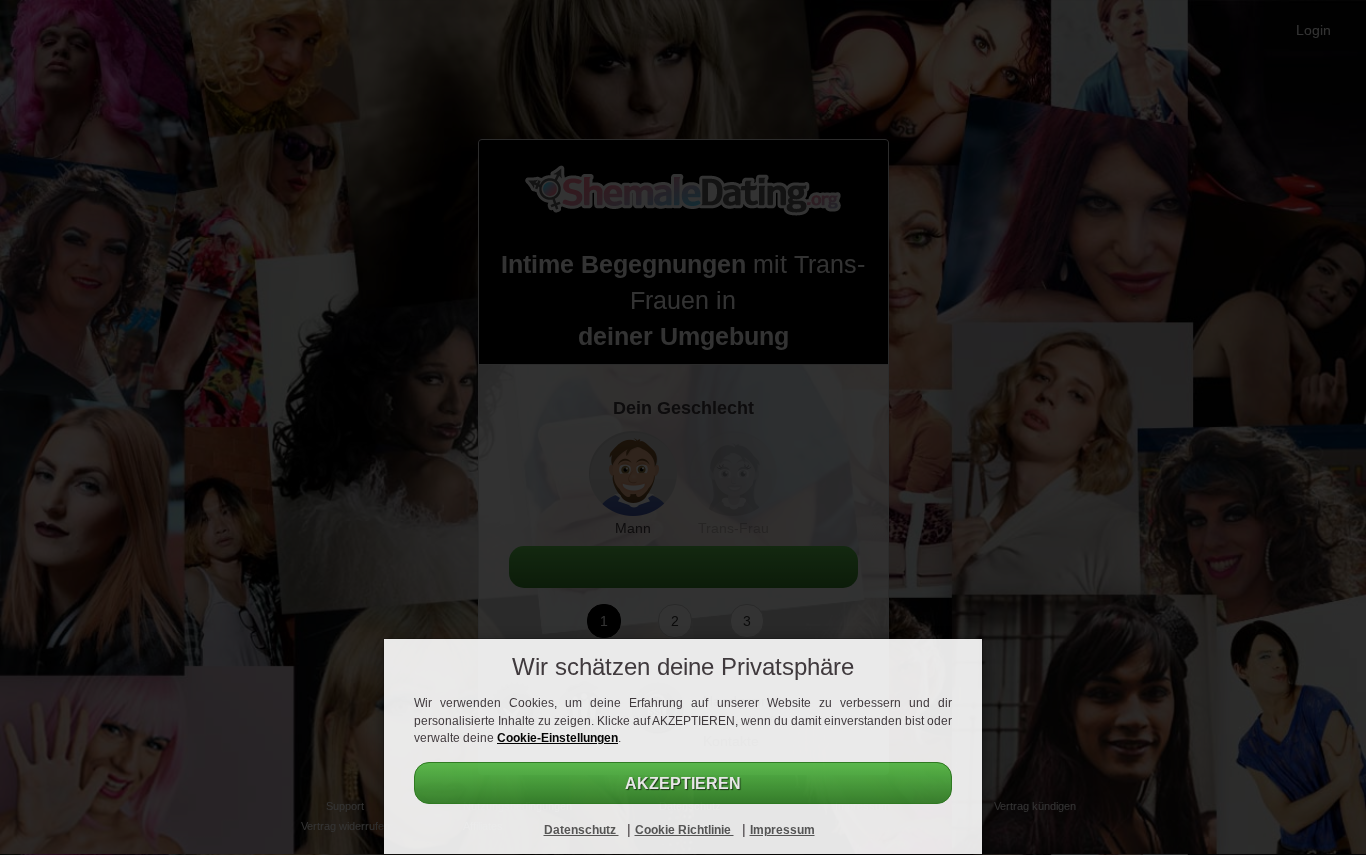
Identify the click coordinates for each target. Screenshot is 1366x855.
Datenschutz (581, 830)
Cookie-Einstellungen (557, 738)
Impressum (782, 830)
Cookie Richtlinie (684, 830)
